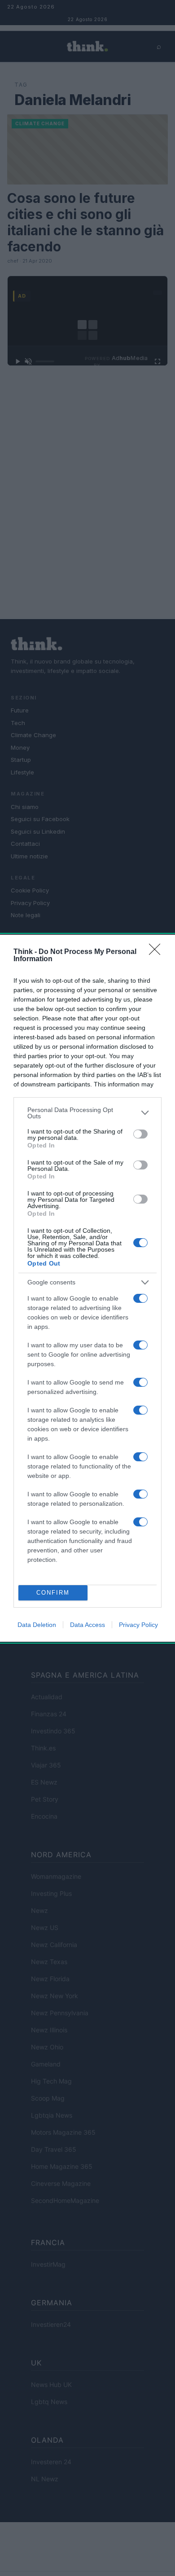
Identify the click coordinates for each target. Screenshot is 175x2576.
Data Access (87, 1625)
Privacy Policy (138, 1625)
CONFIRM (53, 1593)
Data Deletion (37, 1625)
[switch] (140, 1134)
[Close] (157, 952)
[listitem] (87, 1113)
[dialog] (87, 1288)
